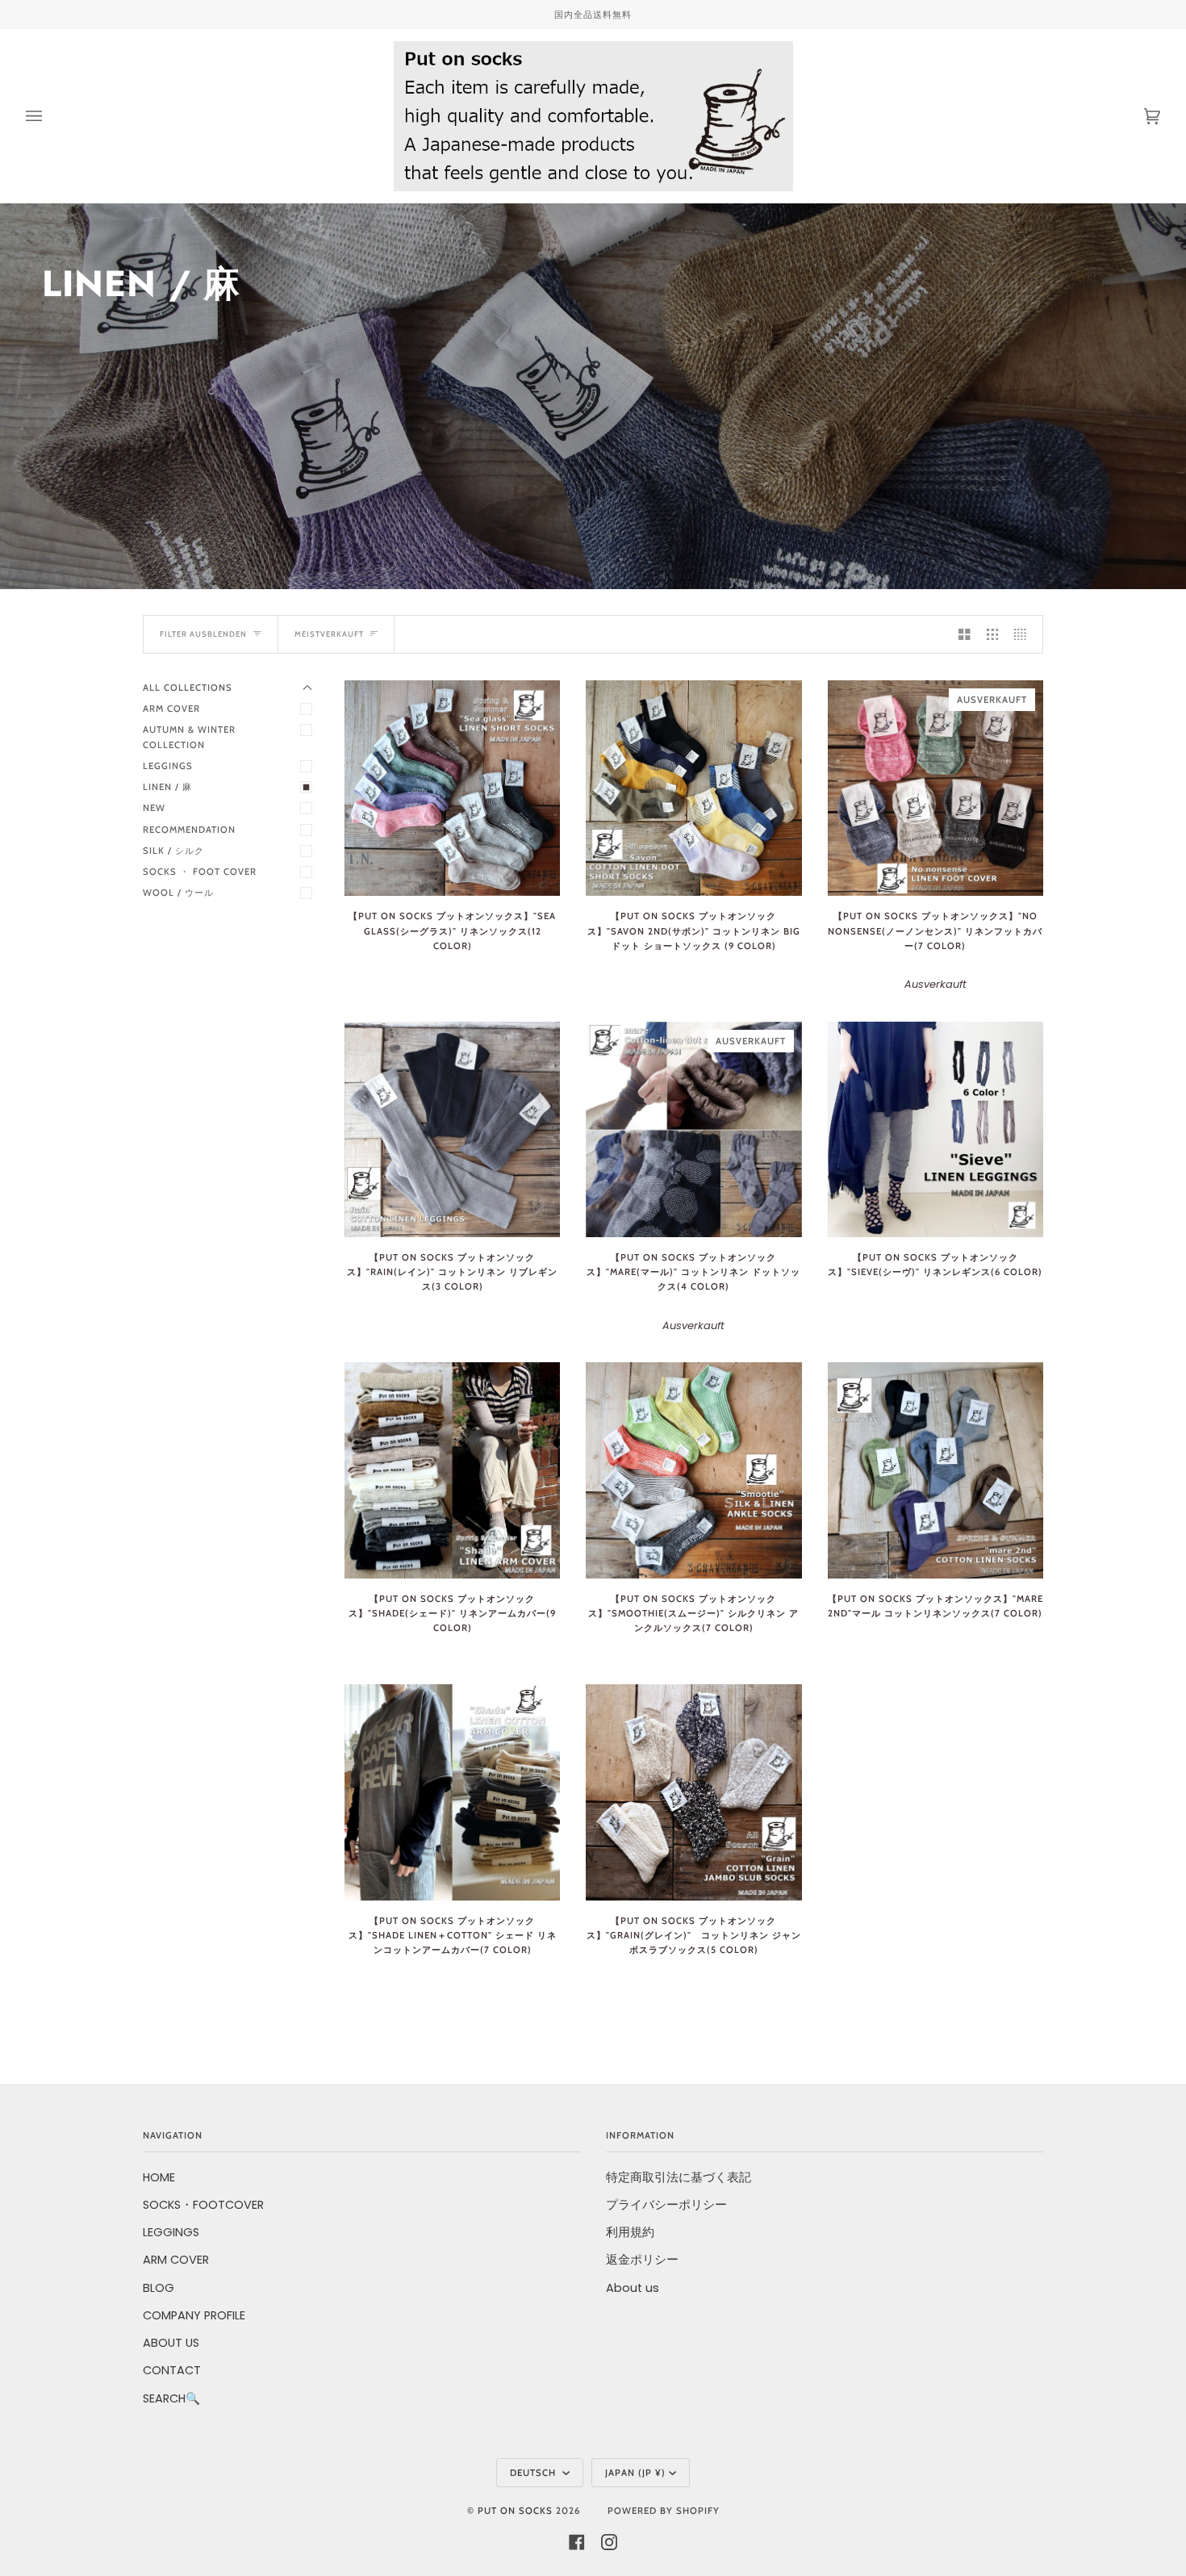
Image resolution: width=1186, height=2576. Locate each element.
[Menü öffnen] (50, 116)
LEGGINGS (171, 2232)
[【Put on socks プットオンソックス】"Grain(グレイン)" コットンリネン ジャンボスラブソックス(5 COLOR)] (693, 1792)
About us (633, 2288)
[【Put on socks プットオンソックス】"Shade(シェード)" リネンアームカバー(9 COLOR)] (452, 1470)
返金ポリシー (642, 2260)
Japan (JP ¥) (635, 2473)
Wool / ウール (178, 893)
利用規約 (630, 2232)
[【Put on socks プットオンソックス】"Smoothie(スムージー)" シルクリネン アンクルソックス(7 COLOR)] (693, 1470)
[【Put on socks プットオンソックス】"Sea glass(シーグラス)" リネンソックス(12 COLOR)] (452, 788)
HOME (159, 2177)
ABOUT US (171, 2343)
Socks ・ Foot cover (200, 872)
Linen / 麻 (167, 787)
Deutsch (535, 2473)
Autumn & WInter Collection (194, 737)
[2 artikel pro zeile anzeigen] (965, 634)
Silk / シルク (173, 851)
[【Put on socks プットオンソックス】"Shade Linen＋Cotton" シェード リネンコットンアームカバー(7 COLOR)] (452, 1792)
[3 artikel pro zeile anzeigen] (993, 634)
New (154, 808)
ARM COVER (176, 2260)
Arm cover (171, 709)
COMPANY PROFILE (194, 2315)
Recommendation (189, 830)
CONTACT (172, 2370)
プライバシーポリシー (666, 2205)
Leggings (168, 766)
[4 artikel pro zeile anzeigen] (1024, 634)
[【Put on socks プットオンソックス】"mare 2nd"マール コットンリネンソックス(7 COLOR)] (935, 1470)
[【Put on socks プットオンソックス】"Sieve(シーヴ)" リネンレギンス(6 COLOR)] (935, 1129)
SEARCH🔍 (171, 2398)
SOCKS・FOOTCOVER (203, 2205)
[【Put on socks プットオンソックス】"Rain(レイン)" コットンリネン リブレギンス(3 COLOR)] (452, 1129)
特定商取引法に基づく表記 (679, 2177)
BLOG (159, 2288)
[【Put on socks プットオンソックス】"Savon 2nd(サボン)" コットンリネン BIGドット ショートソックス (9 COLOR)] (693, 788)
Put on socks (515, 2511)
